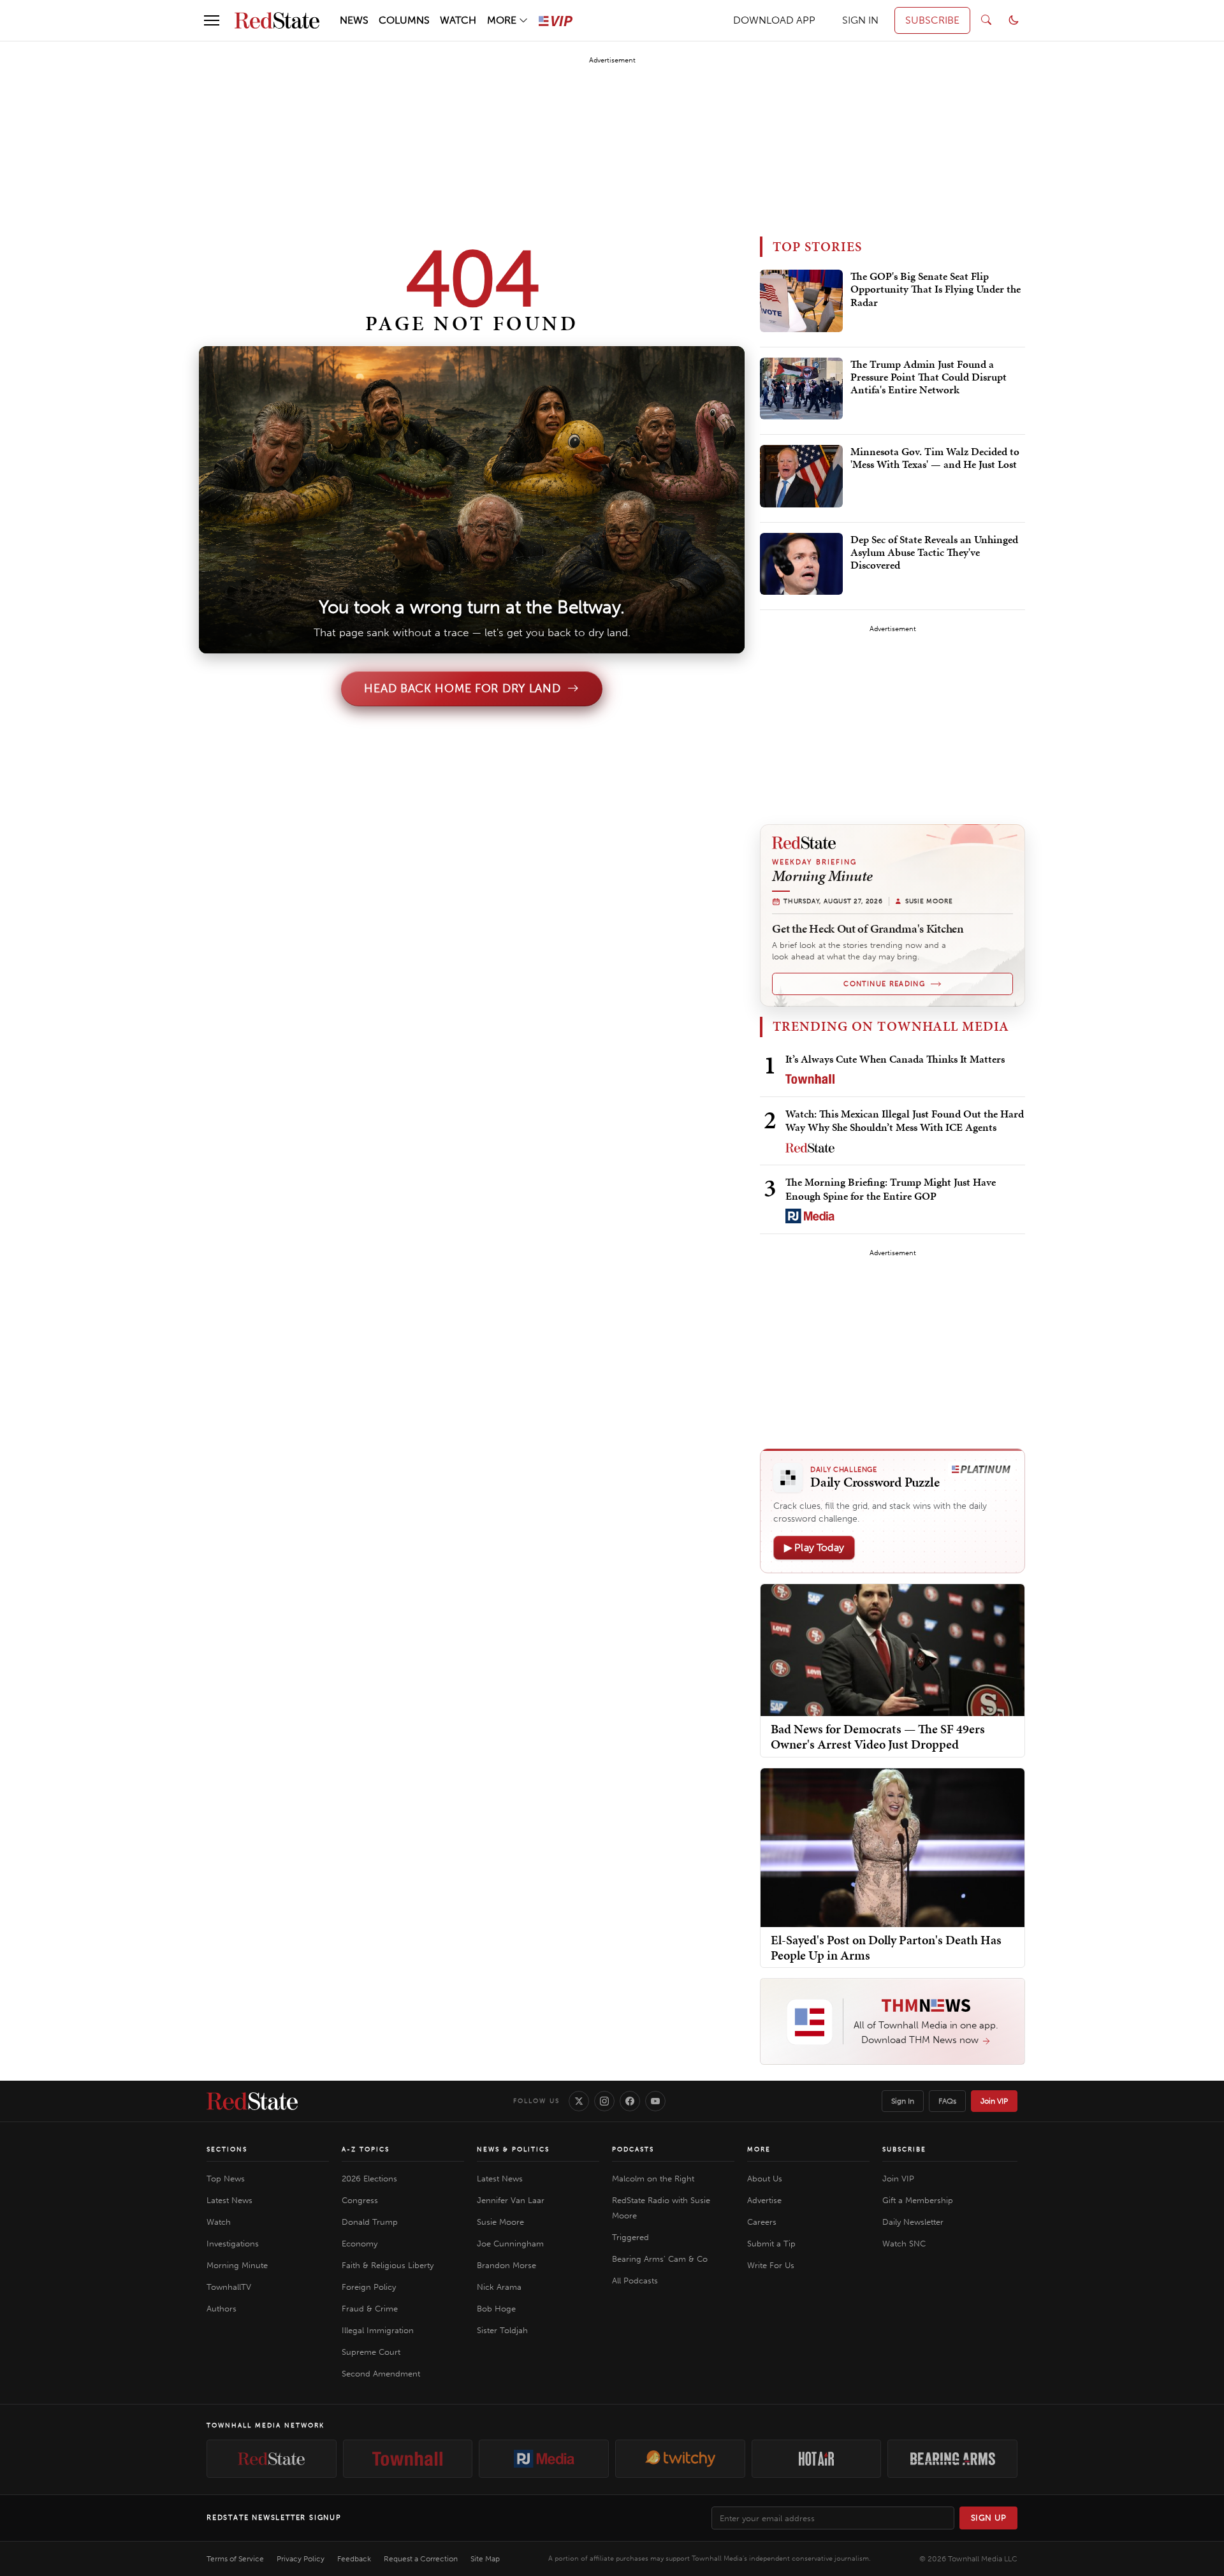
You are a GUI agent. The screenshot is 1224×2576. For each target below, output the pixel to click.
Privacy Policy (301, 2559)
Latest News (229, 2200)
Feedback (354, 2559)
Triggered (630, 2237)
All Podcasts (635, 2281)
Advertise (764, 2200)
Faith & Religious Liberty (388, 2265)
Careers (762, 2222)
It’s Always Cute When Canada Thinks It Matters (895, 1059)
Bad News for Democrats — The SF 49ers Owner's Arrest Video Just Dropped (878, 1736)
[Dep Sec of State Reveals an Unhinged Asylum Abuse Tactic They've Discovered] (801, 564)
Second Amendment (381, 2374)
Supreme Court (371, 2352)
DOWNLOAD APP (774, 20)
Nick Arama (499, 2287)
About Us (765, 2179)
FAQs (947, 2101)
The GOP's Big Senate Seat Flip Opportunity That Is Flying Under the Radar (936, 290)
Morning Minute (237, 2265)
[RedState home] (252, 2101)
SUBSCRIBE (932, 20)
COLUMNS (404, 20)
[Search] (986, 20)
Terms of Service (235, 2559)
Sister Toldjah (502, 2330)
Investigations (233, 2244)
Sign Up (989, 2518)
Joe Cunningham (510, 2244)
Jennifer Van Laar (511, 2200)
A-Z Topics (366, 2150)
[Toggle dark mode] (1014, 20)
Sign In (903, 2101)
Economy (360, 2244)
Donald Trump (370, 2222)
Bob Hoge (496, 2309)
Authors (222, 2309)
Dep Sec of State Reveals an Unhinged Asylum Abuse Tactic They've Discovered (934, 553)
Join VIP (994, 2101)
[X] (579, 2101)
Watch (219, 2222)
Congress (360, 2200)
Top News (226, 2179)
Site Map (485, 2559)
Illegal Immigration (378, 2330)
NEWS (354, 20)
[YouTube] (655, 2101)
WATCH (458, 20)
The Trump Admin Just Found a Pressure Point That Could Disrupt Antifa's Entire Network (929, 378)
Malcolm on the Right (653, 2179)
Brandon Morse (506, 2265)
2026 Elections (369, 2179)
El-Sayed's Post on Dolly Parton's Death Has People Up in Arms (886, 1947)
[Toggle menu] (212, 20)
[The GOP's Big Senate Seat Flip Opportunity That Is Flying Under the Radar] (801, 301)
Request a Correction (421, 2559)
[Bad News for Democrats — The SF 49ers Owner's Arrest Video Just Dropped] (892, 1649)
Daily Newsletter (913, 2222)
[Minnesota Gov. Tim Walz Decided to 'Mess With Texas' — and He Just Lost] (801, 476)
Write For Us (771, 2265)
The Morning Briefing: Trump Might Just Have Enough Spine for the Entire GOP (891, 1189)
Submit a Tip (771, 2244)
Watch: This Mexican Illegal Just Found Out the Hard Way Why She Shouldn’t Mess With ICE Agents (905, 1120)
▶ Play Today (814, 1547)
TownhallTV (229, 2287)
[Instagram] (604, 2101)
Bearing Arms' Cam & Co (660, 2259)
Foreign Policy (369, 2287)
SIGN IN (860, 20)
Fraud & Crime (370, 2309)
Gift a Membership (918, 2200)
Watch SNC (904, 2244)
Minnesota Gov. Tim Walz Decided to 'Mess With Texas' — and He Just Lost (935, 458)
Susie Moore (500, 2222)
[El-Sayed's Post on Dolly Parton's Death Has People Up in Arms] (892, 1847)
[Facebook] (630, 2101)
